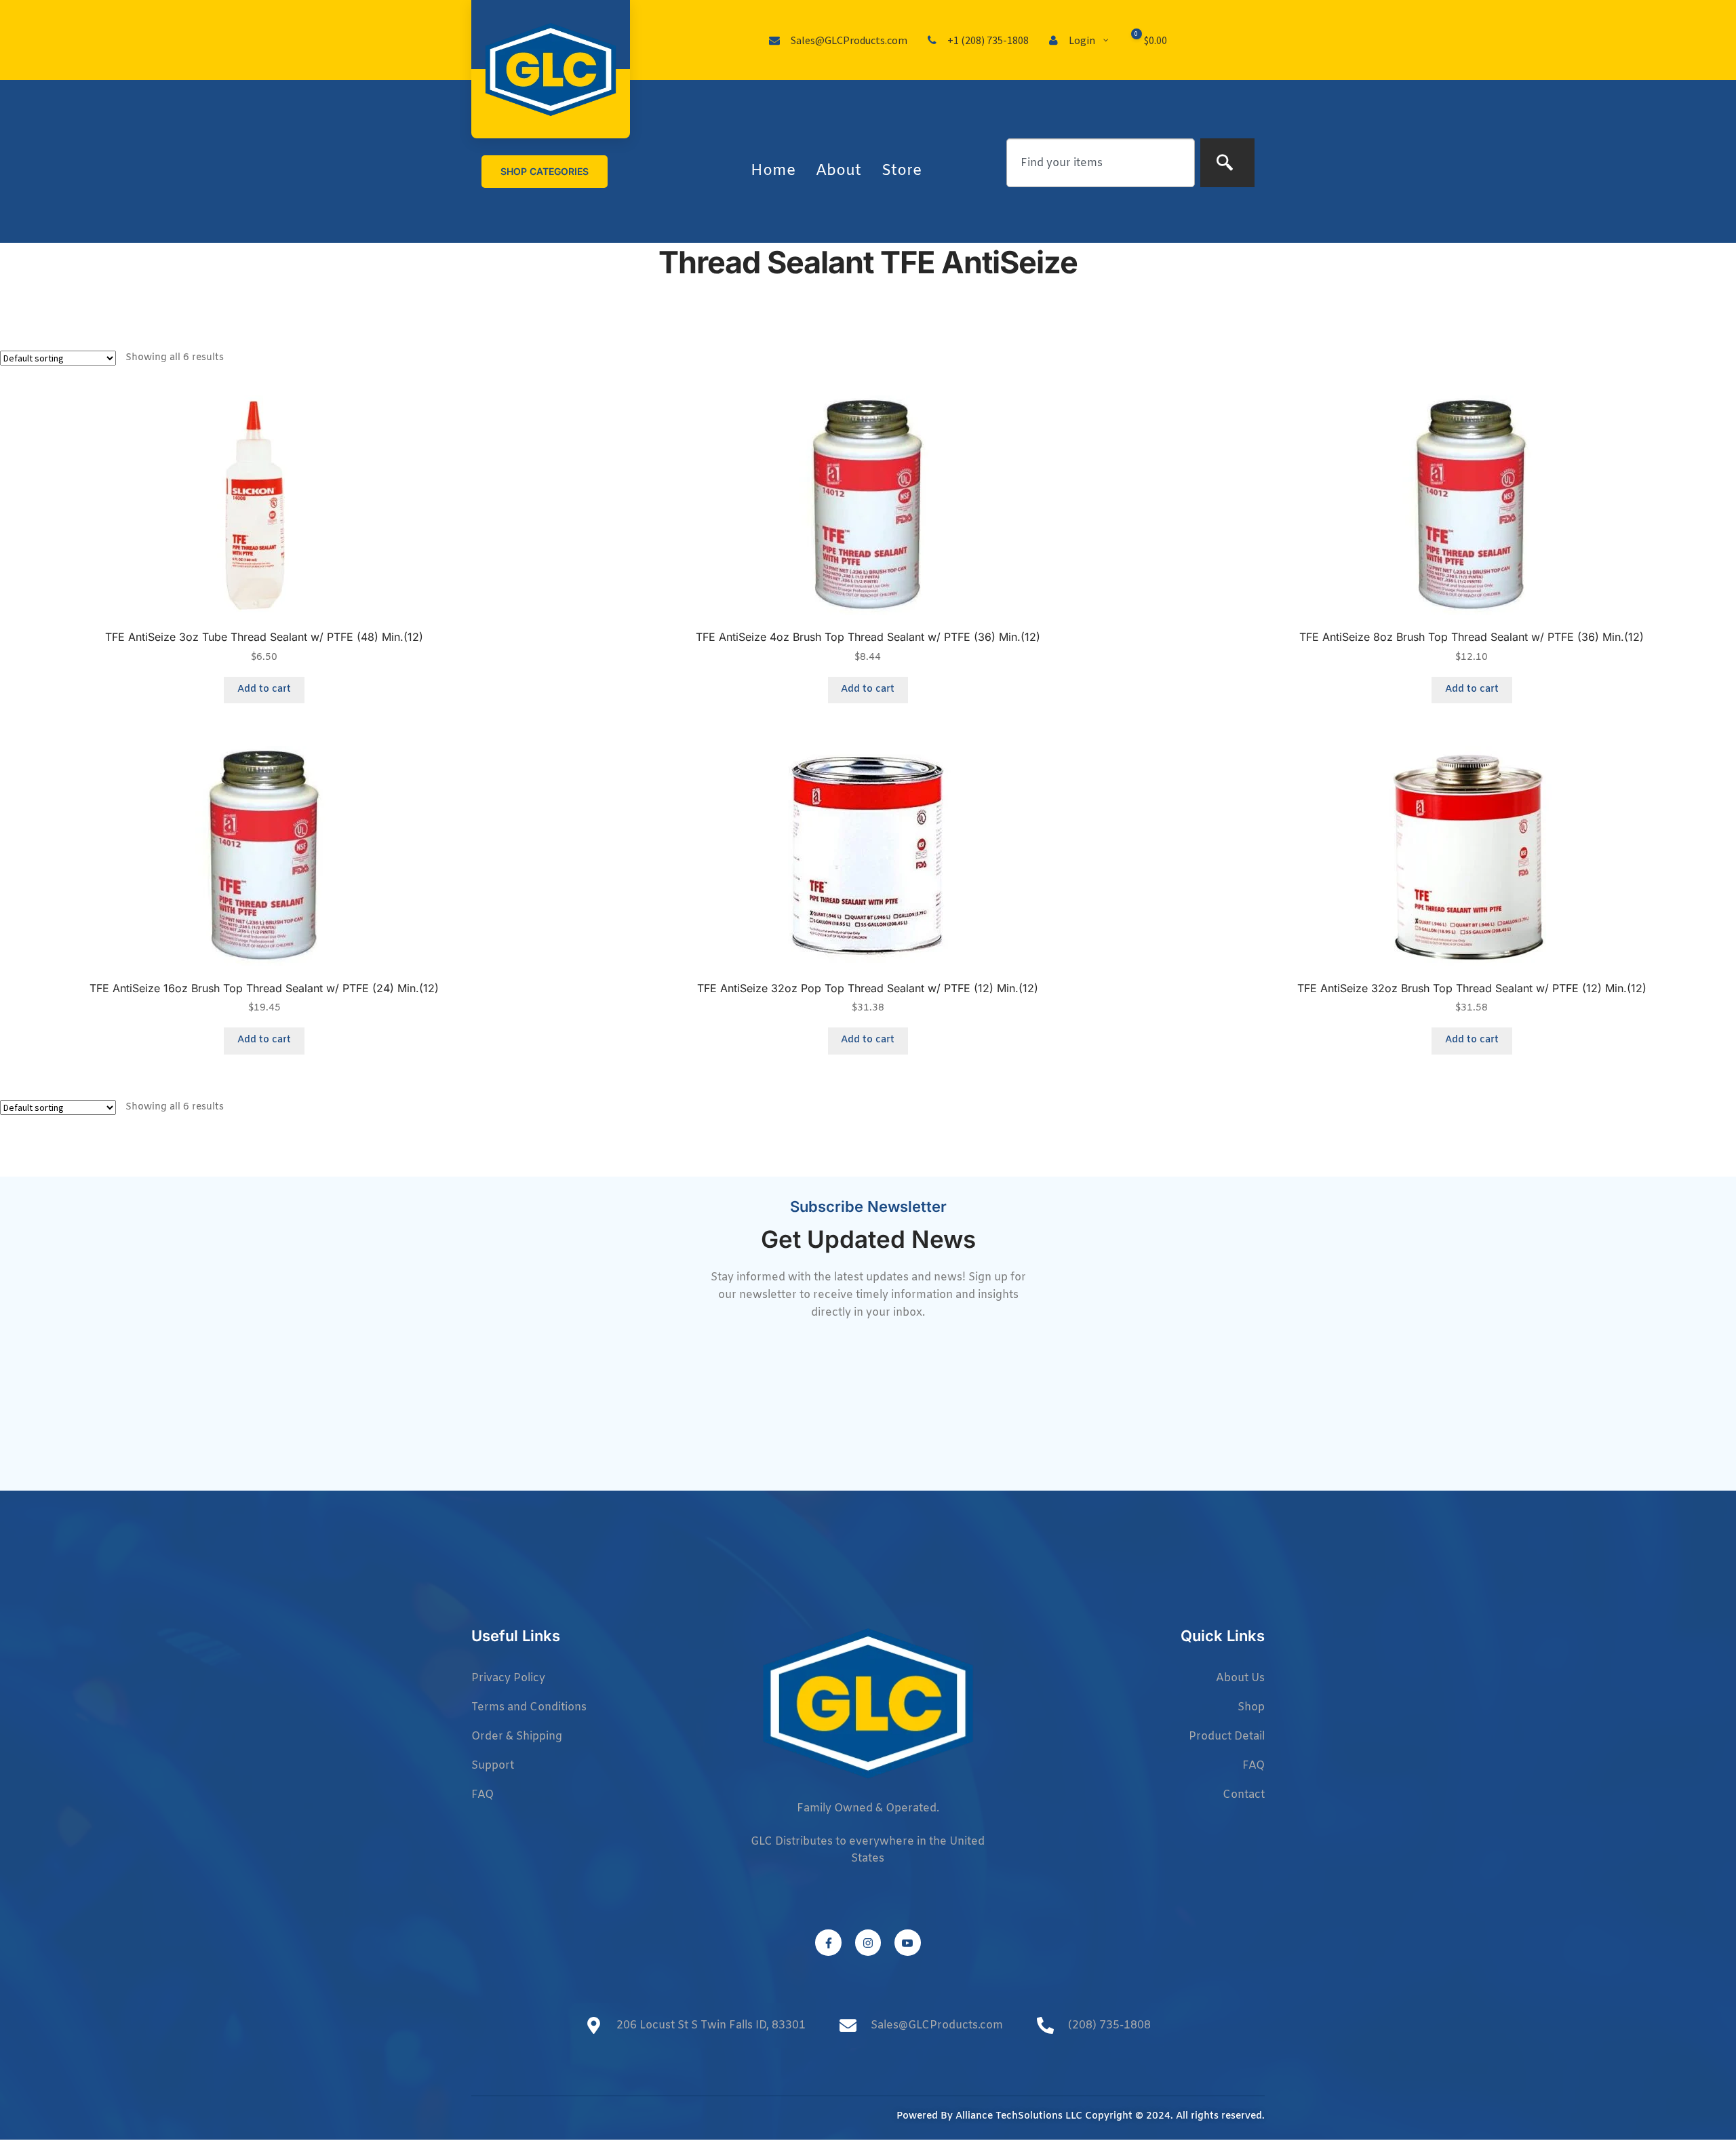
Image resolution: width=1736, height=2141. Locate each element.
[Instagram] (868, 1942)
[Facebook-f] (828, 1942)
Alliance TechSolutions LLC (1019, 2116)
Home (773, 171)
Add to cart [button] (264, 689)
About (839, 171)
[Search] (1227, 163)
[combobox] (1101, 163)
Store (902, 171)
